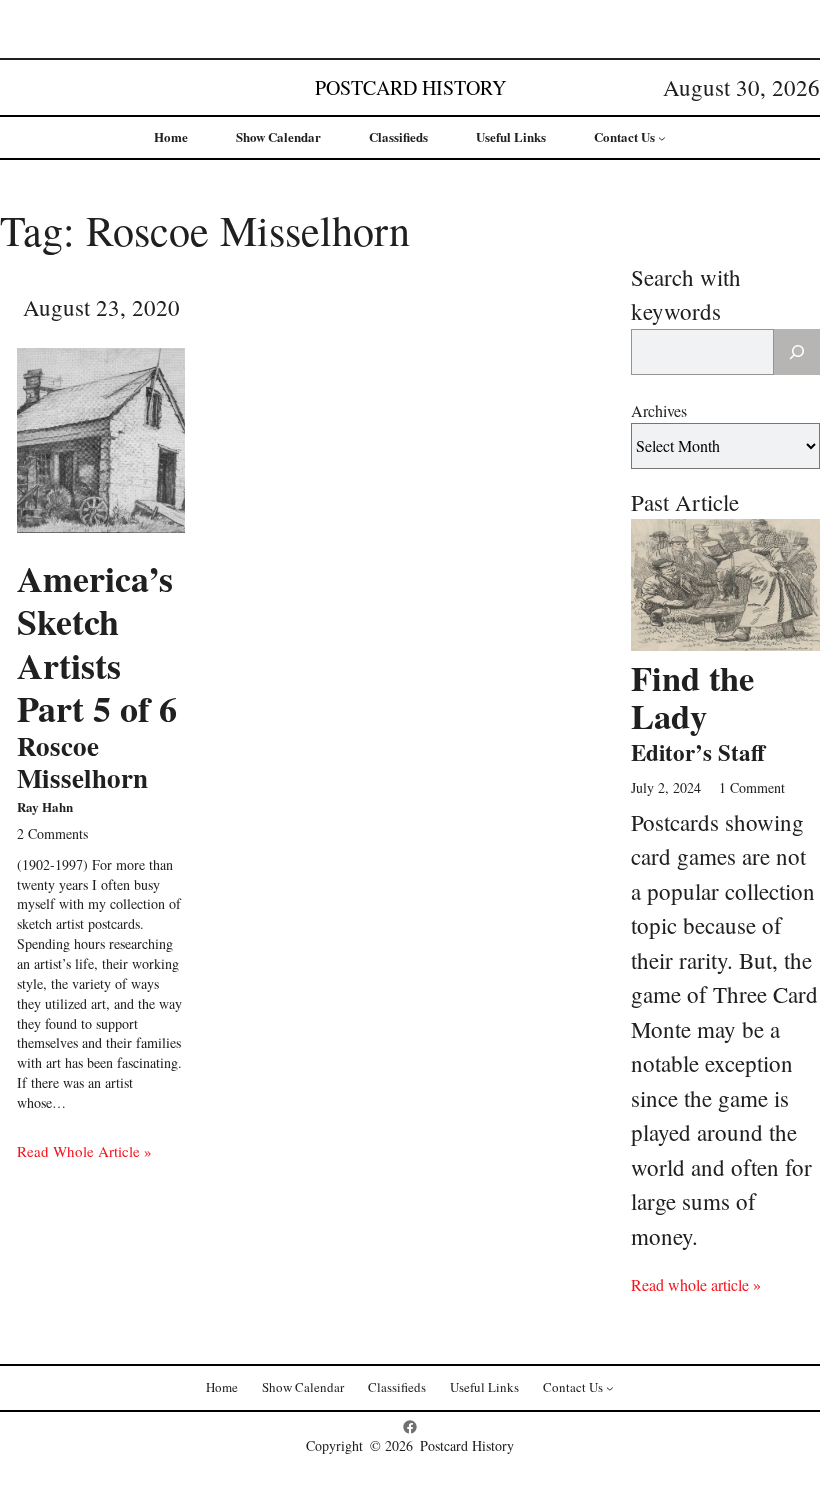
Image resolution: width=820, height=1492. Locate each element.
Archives (659, 410)
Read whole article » (696, 1284)
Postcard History (410, 87)
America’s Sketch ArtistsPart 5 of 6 (97, 676)
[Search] (797, 352)
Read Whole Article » (84, 1151)
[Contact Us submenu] (662, 138)
